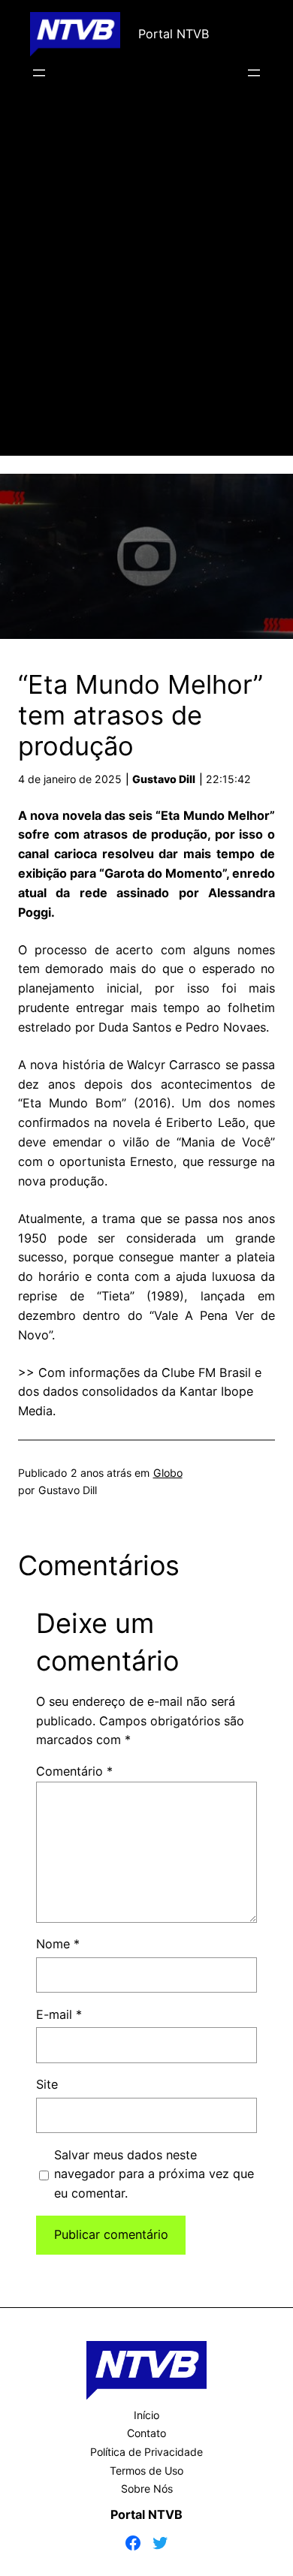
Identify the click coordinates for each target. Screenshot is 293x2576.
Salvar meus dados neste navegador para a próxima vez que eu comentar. (154, 2174)
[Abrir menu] (39, 73)
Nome (58, 1944)
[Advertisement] (146, 290)
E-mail (59, 2014)
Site (47, 2084)
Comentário (74, 1771)
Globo (168, 1473)
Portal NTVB (174, 34)
